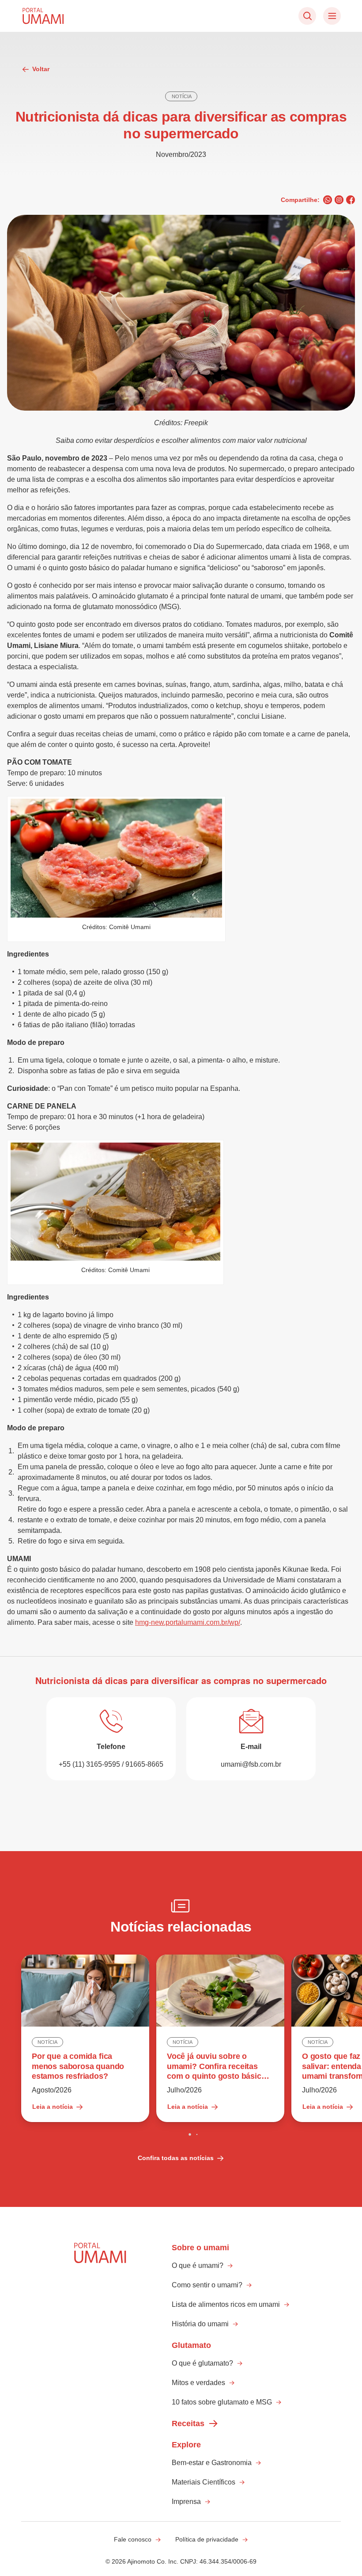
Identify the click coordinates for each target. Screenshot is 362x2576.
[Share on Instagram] (339, 200)
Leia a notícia (53, 2107)
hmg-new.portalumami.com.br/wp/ (188, 1622)
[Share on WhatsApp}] (328, 200)
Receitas (188, 2424)
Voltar (41, 69)
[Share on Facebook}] (351, 200)
